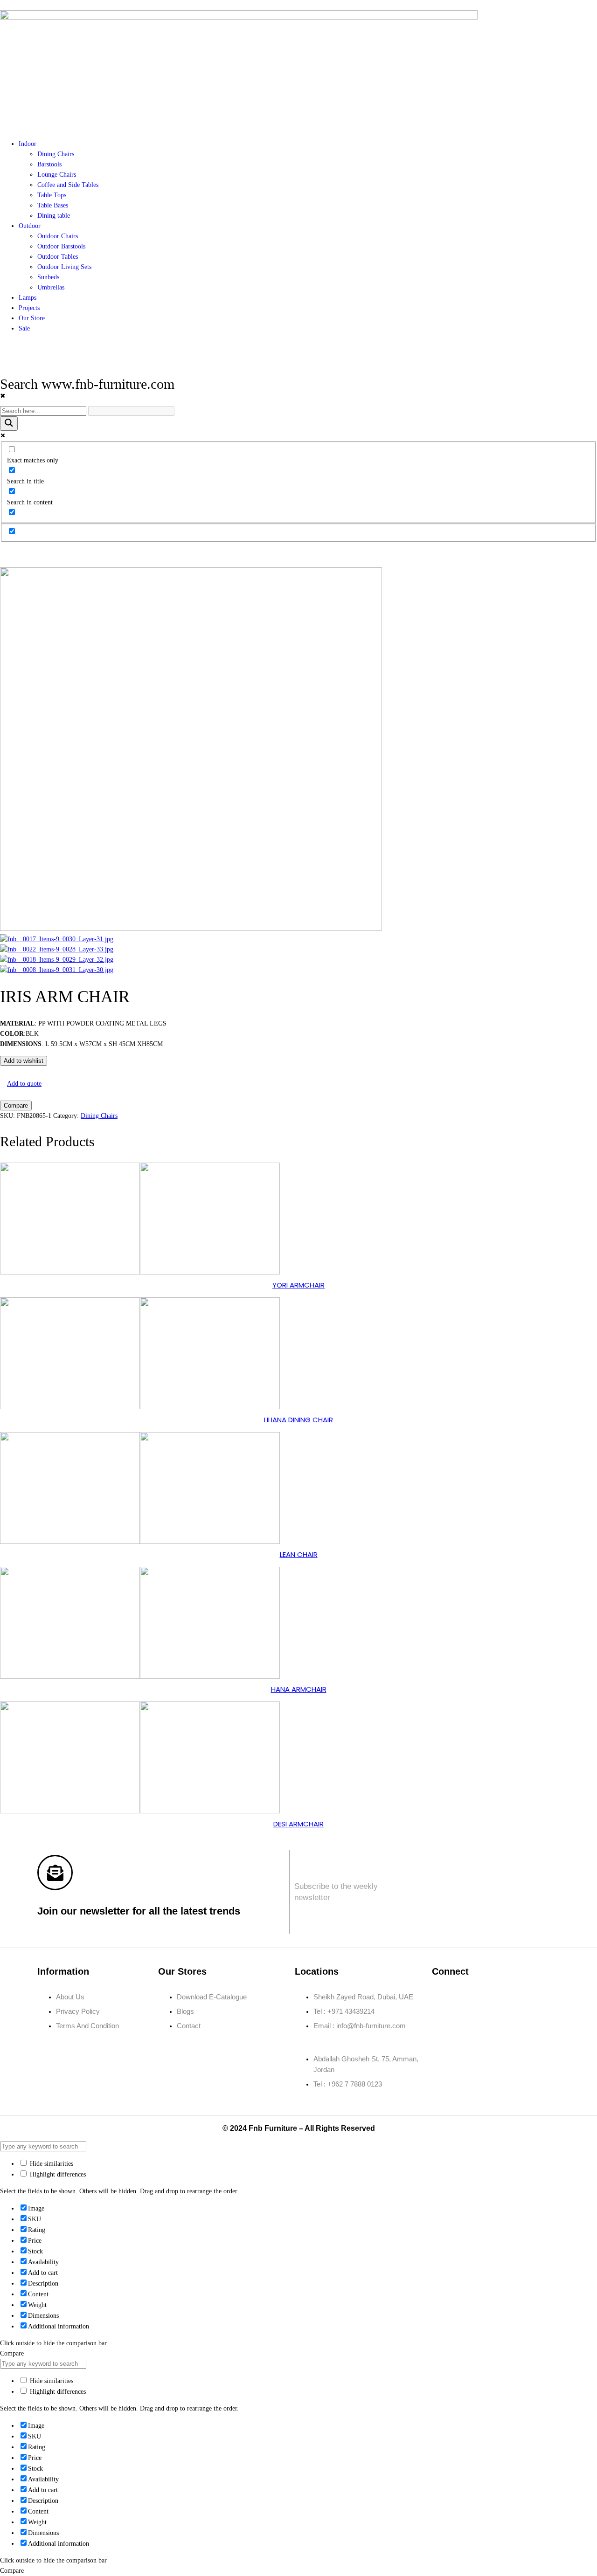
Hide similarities (51, 2164)
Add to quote (24, 1084)
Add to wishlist (24, 1061)
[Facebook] (444, 1997)
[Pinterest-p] (526, 1997)
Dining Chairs (99, 1116)
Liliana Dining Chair (298, 1420)
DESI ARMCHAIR (298, 1824)
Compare (16, 1105)
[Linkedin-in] (499, 1997)
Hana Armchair (299, 1689)
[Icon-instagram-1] (471, 1997)
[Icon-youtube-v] (444, 2024)
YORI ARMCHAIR (298, 1285)
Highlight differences (57, 2174)
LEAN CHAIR (299, 1554)
